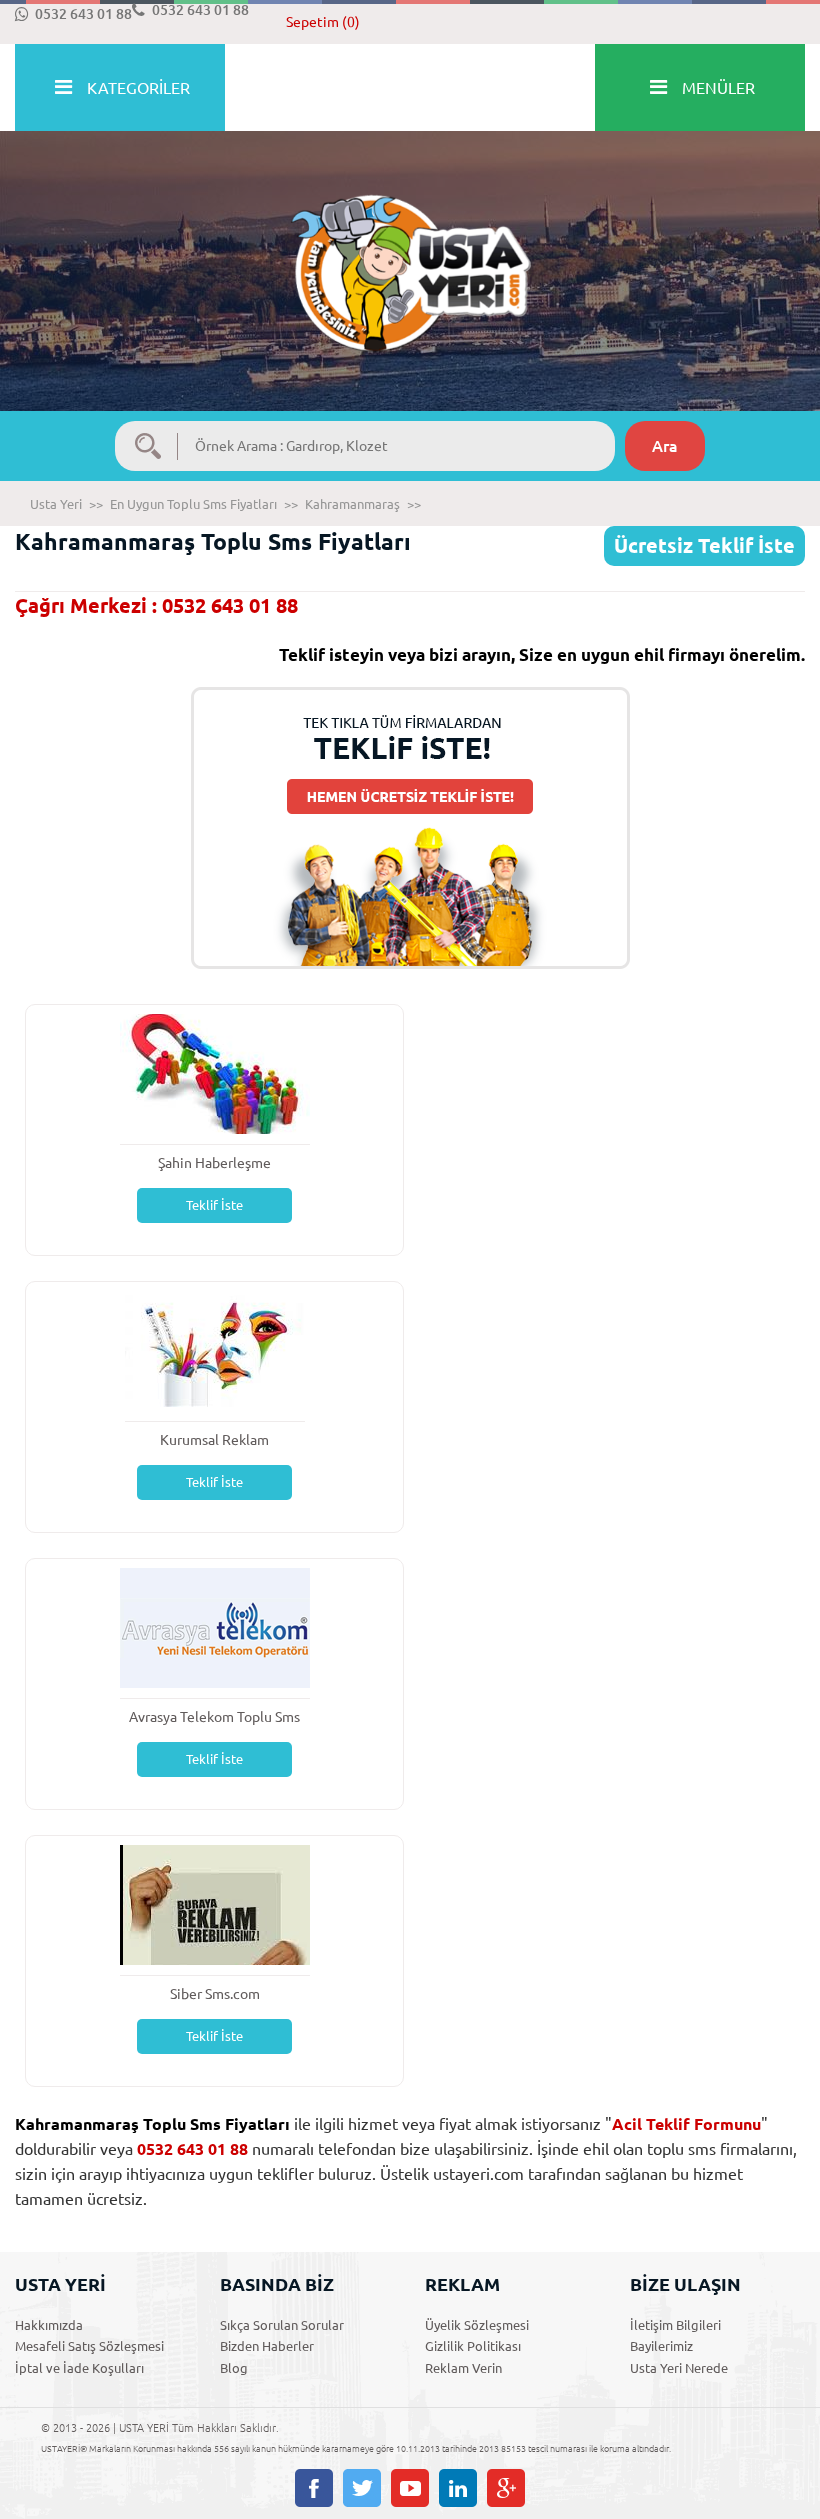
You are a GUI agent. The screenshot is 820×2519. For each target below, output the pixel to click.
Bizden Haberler (267, 2346)
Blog (234, 2368)
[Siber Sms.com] (215, 1903)
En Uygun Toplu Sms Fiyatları (193, 504)
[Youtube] (410, 2488)
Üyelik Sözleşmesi (477, 2325)
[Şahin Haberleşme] (215, 1072)
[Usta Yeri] (410, 252)
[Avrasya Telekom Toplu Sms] (215, 1626)
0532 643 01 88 (83, 14)
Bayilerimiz (661, 2346)
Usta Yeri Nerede (679, 2368)
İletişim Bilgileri (675, 2325)
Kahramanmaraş (352, 504)
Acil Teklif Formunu (686, 2124)
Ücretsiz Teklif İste (704, 545)
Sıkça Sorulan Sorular (282, 2325)
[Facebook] (314, 2488)
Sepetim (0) (323, 22)
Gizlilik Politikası (473, 2346)
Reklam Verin (463, 2368)
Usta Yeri (56, 504)
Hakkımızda (49, 2325)
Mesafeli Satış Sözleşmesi (89, 2346)
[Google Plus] (506, 2488)
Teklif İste (214, 1205)
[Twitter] (362, 2488)
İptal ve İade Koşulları (79, 2368)
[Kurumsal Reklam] (215, 1349)
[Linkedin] (458, 2488)
